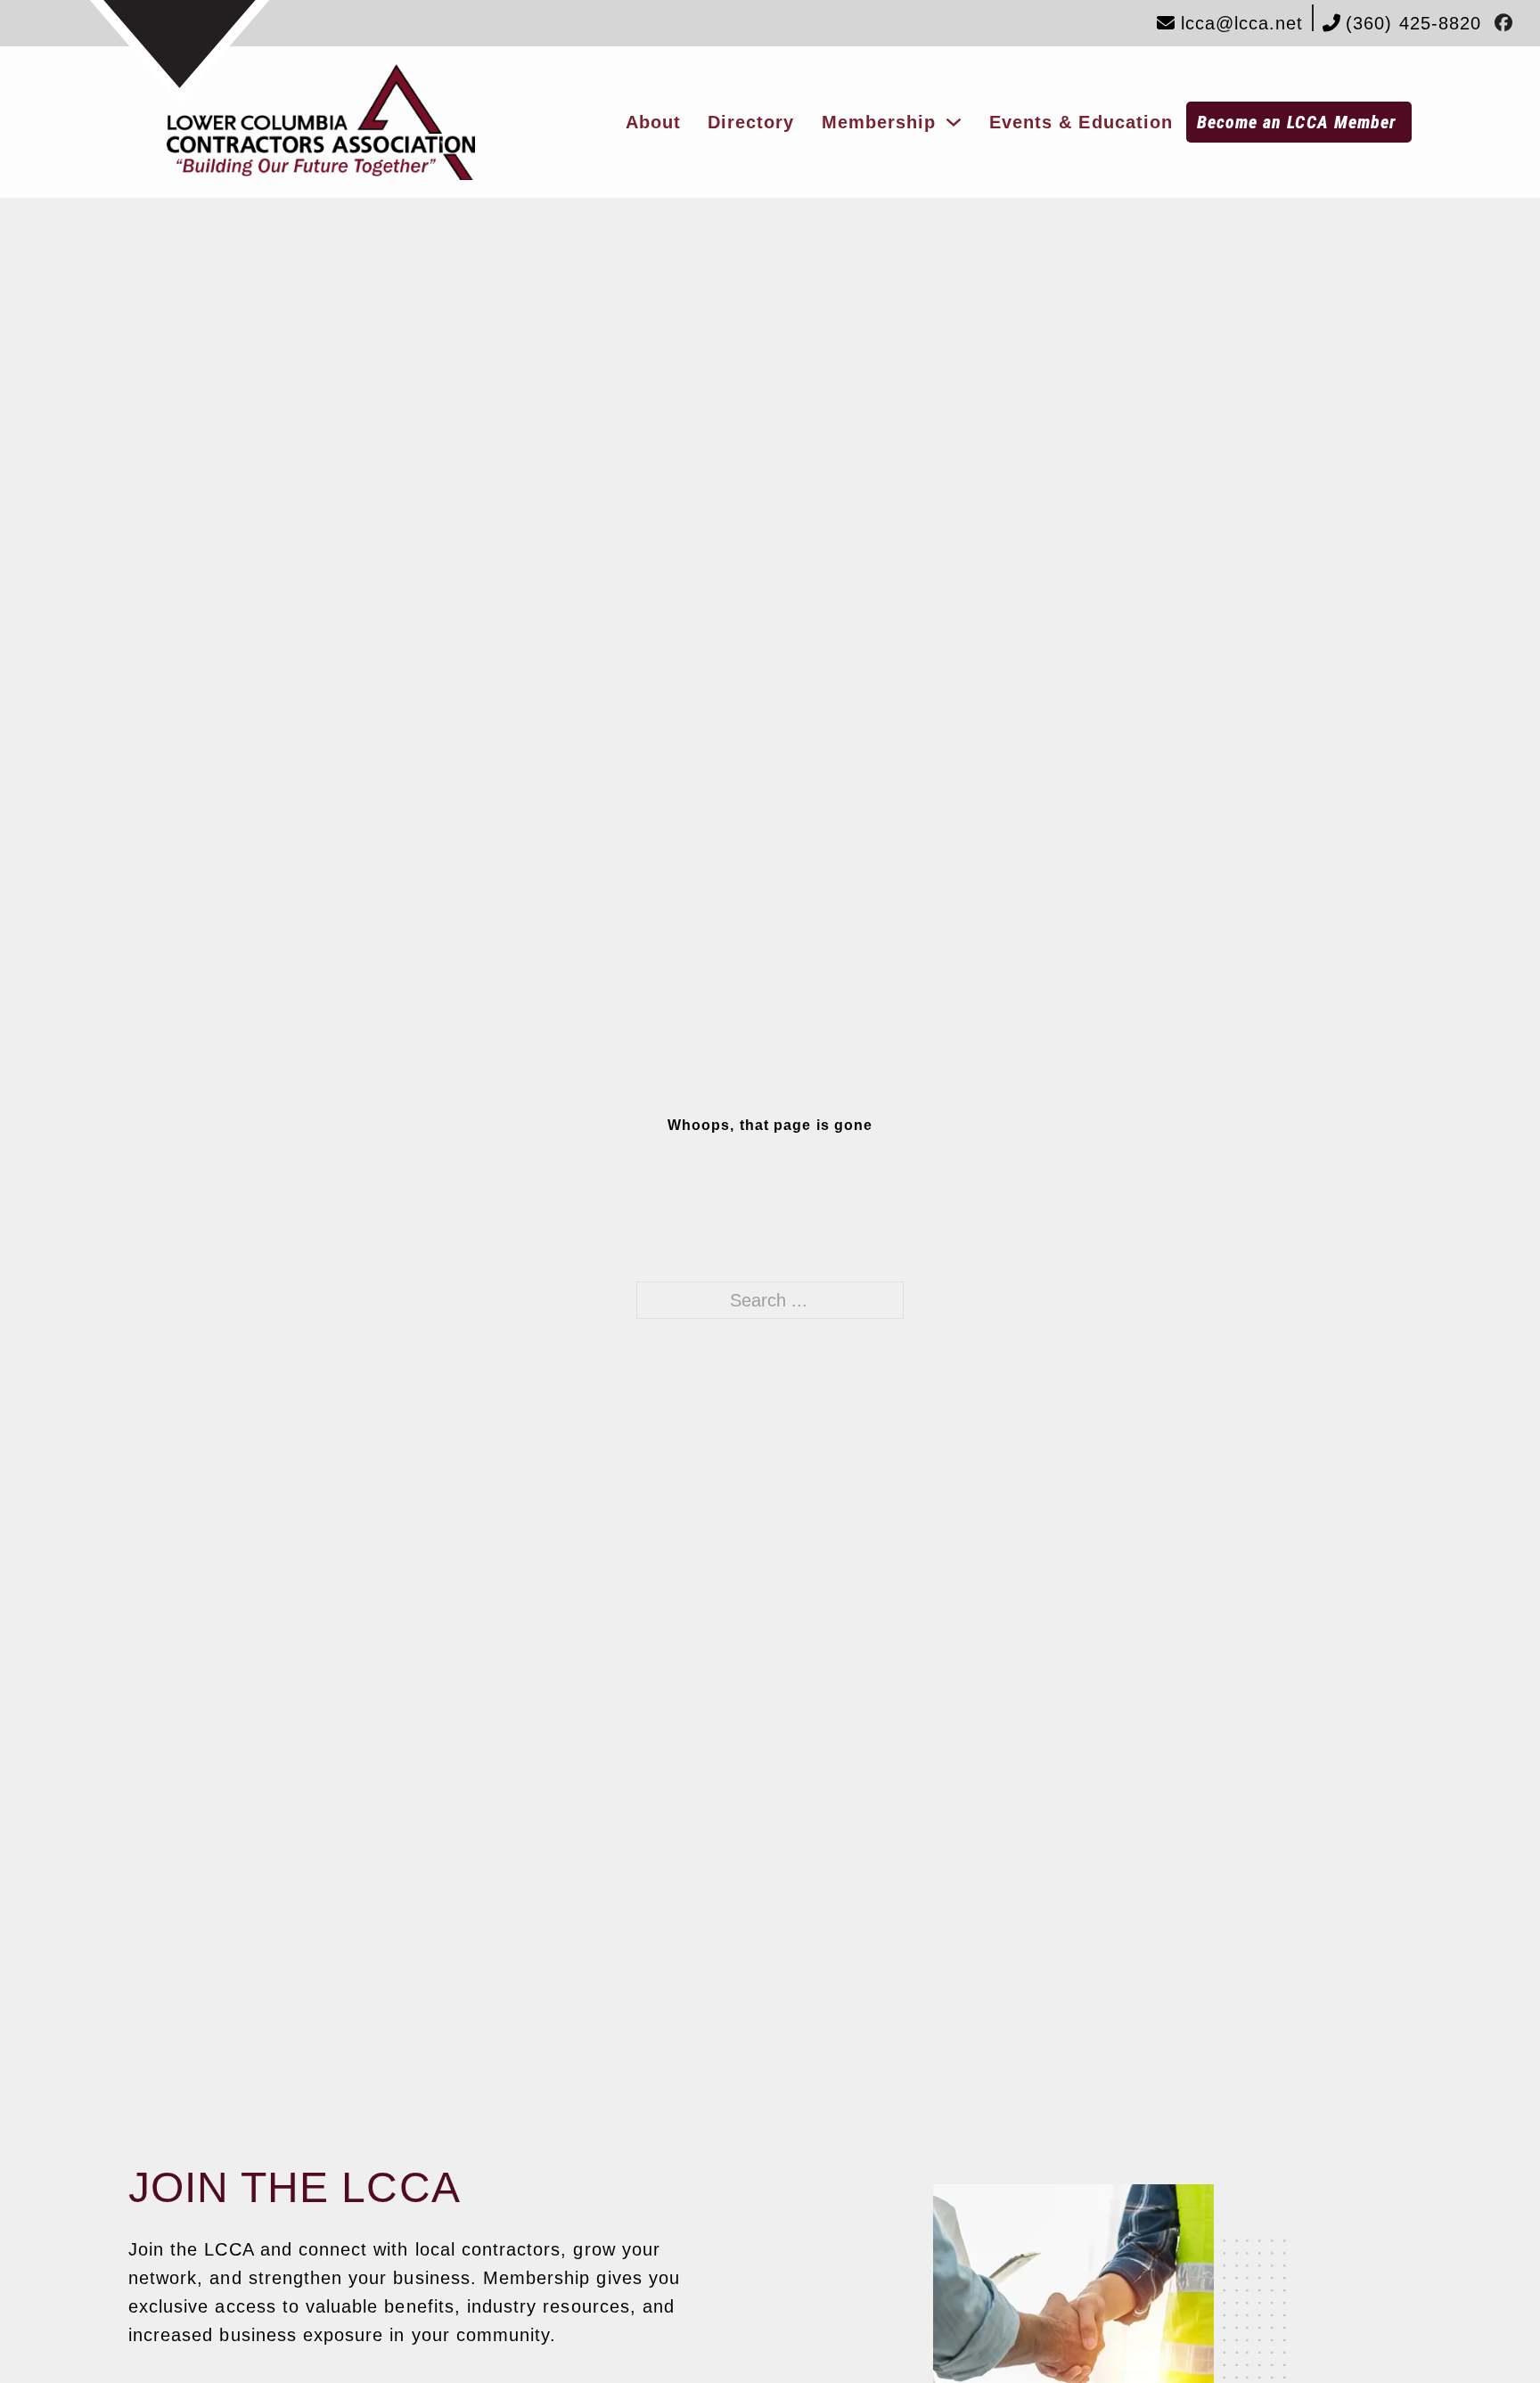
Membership (879, 122)
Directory (751, 122)
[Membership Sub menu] (954, 122)
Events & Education (1081, 122)
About (653, 122)
